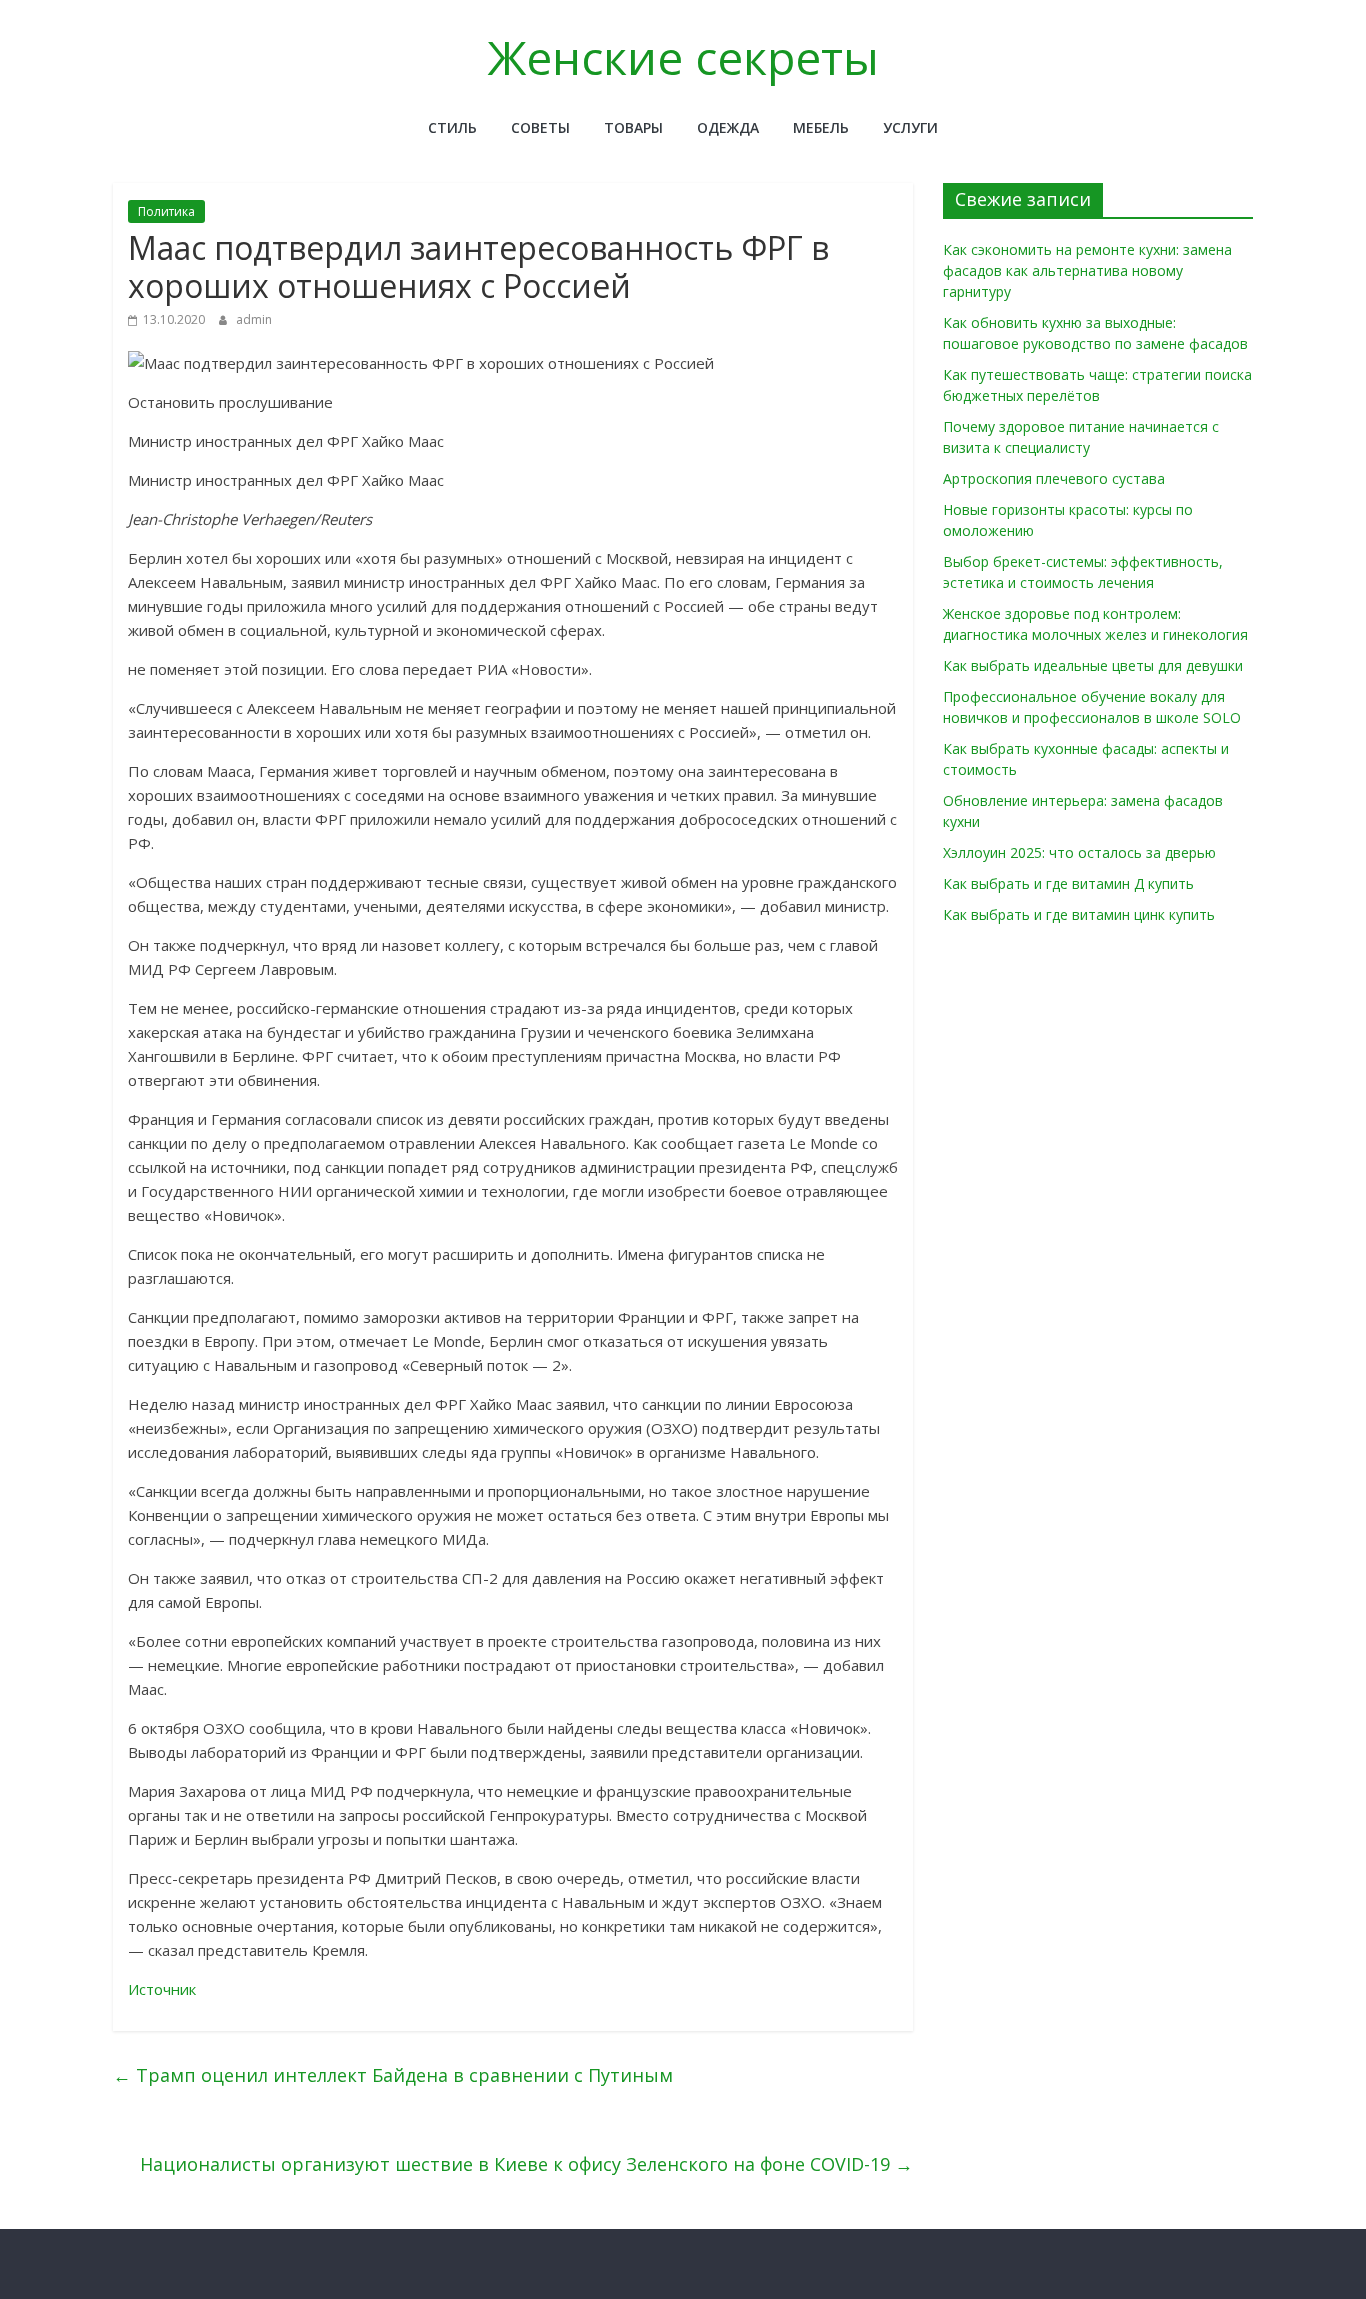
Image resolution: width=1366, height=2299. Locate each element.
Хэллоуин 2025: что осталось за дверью (1079, 852)
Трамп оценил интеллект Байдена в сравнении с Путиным (393, 2075)
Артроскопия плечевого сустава (1054, 478)
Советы (540, 127)
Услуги (910, 127)
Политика (166, 211)
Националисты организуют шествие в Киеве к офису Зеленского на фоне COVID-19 (526, 2164)
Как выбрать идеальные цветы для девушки (1093, 665)
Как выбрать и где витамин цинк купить (1079, 914)
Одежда (728, 127)
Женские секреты (683, 57)
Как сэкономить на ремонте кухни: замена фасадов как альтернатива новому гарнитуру (1087, 270)
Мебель (821, 127)
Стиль (452, 127)
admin (254, 319)
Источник (162, 1989)
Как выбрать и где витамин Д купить (1068, 883)
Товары (633, 127)
